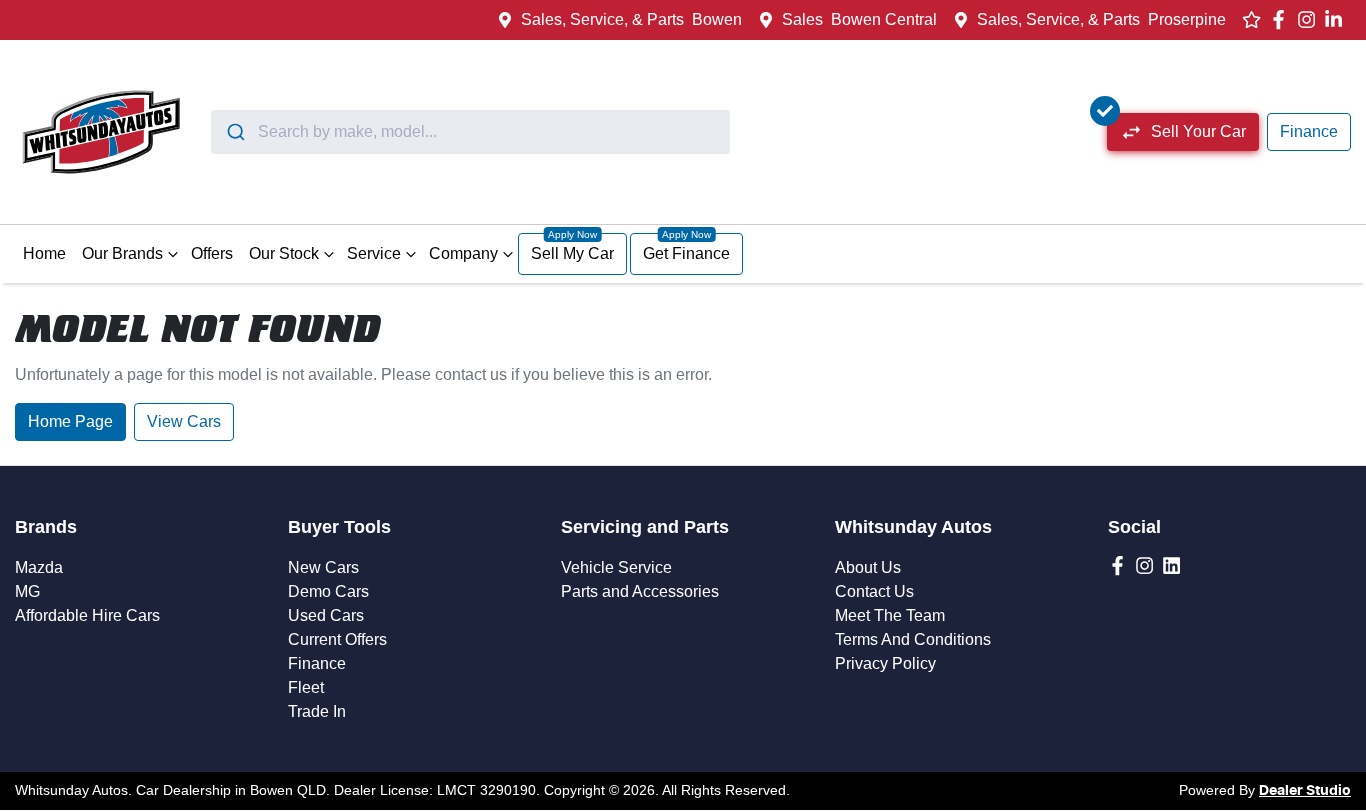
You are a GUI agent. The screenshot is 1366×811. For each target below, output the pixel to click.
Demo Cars (328, 591)
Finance (1309, 131)
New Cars (323, 567)
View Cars (184, 421)
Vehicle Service (616, 567)
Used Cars (326, 615)
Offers (212, 253)
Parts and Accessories (640, 591)
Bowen (717, 19)
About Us (868, 567)
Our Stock (284, 253)
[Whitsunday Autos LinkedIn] (1337, 19)
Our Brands (122, 253)
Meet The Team (890, 615)
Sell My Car (572, 253)
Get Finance (686, 253)
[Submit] (234, 132)
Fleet (306, 687)
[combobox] (470, 132)
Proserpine (1187, 19)
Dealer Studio (1305, 791)
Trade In (317, 711)
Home (44, 253)
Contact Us (874, 591)
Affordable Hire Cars (87, 615)
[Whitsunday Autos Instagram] (1310, 19)
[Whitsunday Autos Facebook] (1282, 19)
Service (374, 253)
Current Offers (337, 639)
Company (463, 253)
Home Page (70, 421)
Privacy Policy (885, 663)
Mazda (39, 567)
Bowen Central (884, 19)
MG (27, 591)
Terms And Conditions (913, 639)
